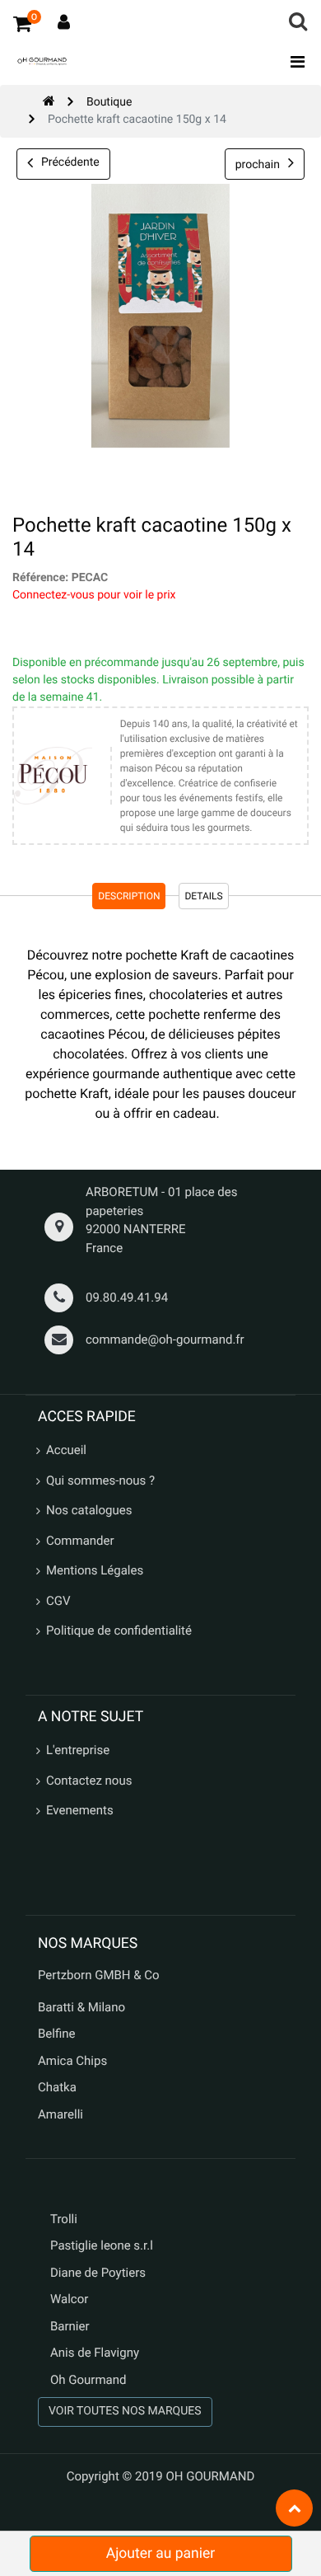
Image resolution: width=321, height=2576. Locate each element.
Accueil (66, 1450)
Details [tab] (203, 896)
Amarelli (60, 2114)
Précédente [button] (70, 162)
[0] (22, 23)
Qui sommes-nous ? (100, 1480)
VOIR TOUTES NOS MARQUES (125, 2411)
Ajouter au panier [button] (161, 2554)
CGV (58, 1601)
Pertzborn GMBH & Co (99, 1975)
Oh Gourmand (88, 2380)
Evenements (80, 1810)
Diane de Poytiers (98, 2273)
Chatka (57, 2087)
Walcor (69, 2299)
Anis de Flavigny (95, 2353)
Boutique (109, 102)
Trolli (64, 2219)
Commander (80, 1541)
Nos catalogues (89, 1510)
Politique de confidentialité (119, 1631)
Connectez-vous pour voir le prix (94, 595)
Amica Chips (72, 2061)
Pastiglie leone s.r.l (103, 2245)
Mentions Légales (95, 1570)
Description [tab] (129, 896)
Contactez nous (89, 1781)
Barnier (70, 2326)
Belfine (57, 2034)
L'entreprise (78, 1750)
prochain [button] (258, 165)
